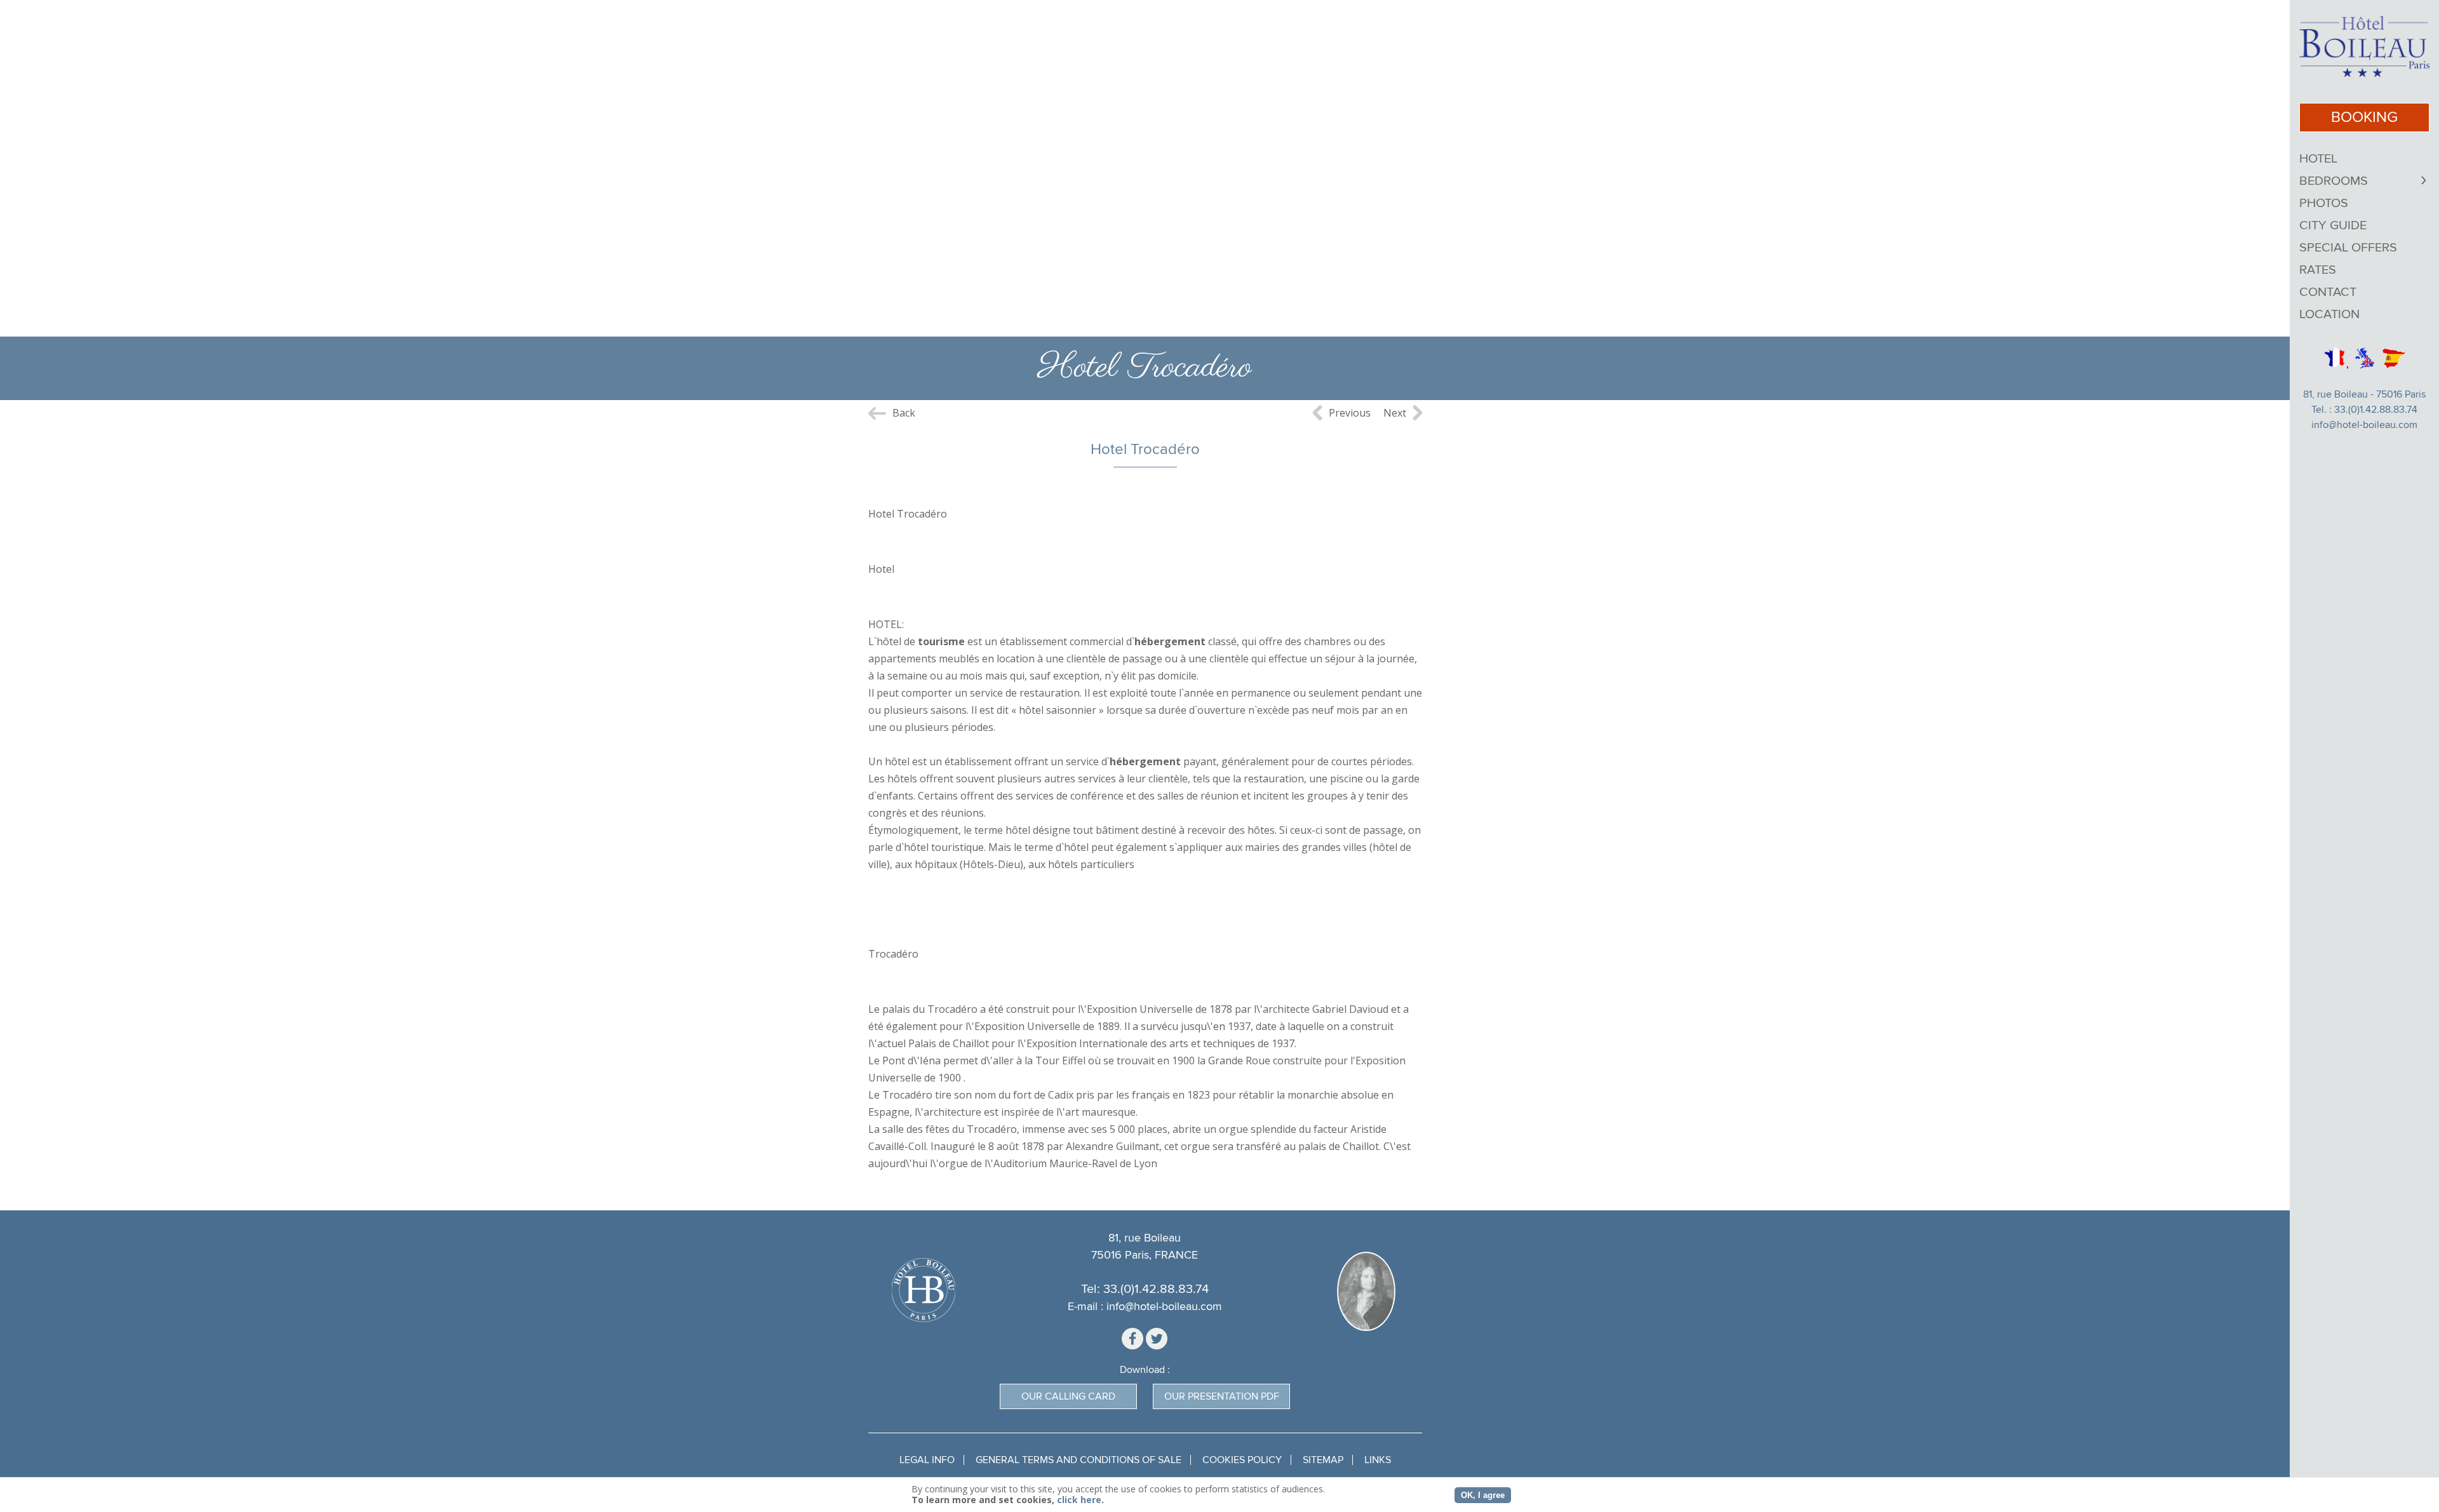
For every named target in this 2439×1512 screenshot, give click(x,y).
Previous (1350, 413)
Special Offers (2348, 248)
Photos (2324, 203)
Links (1378, 1460)
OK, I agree (1483, 1495)
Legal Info (927, 1460)
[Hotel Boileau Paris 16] (2364, 47)
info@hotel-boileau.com (2364, 425)
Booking (2364, 117)
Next (1395, 413)
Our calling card (1068, 1396)
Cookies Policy (1242, 1460)
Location (2329, 314)
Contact (2328, 292)
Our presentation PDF (1222, 1396)
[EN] (2365, 358)
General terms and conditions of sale (1078, 1460)
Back (904, 413)
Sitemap (1323, 1460)
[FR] (2335, 358)
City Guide (2333, 225)
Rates (2318, 270)
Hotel (2318, 159)
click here (1079, 1500)
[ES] (2394, 358)
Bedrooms (2334, 181)
